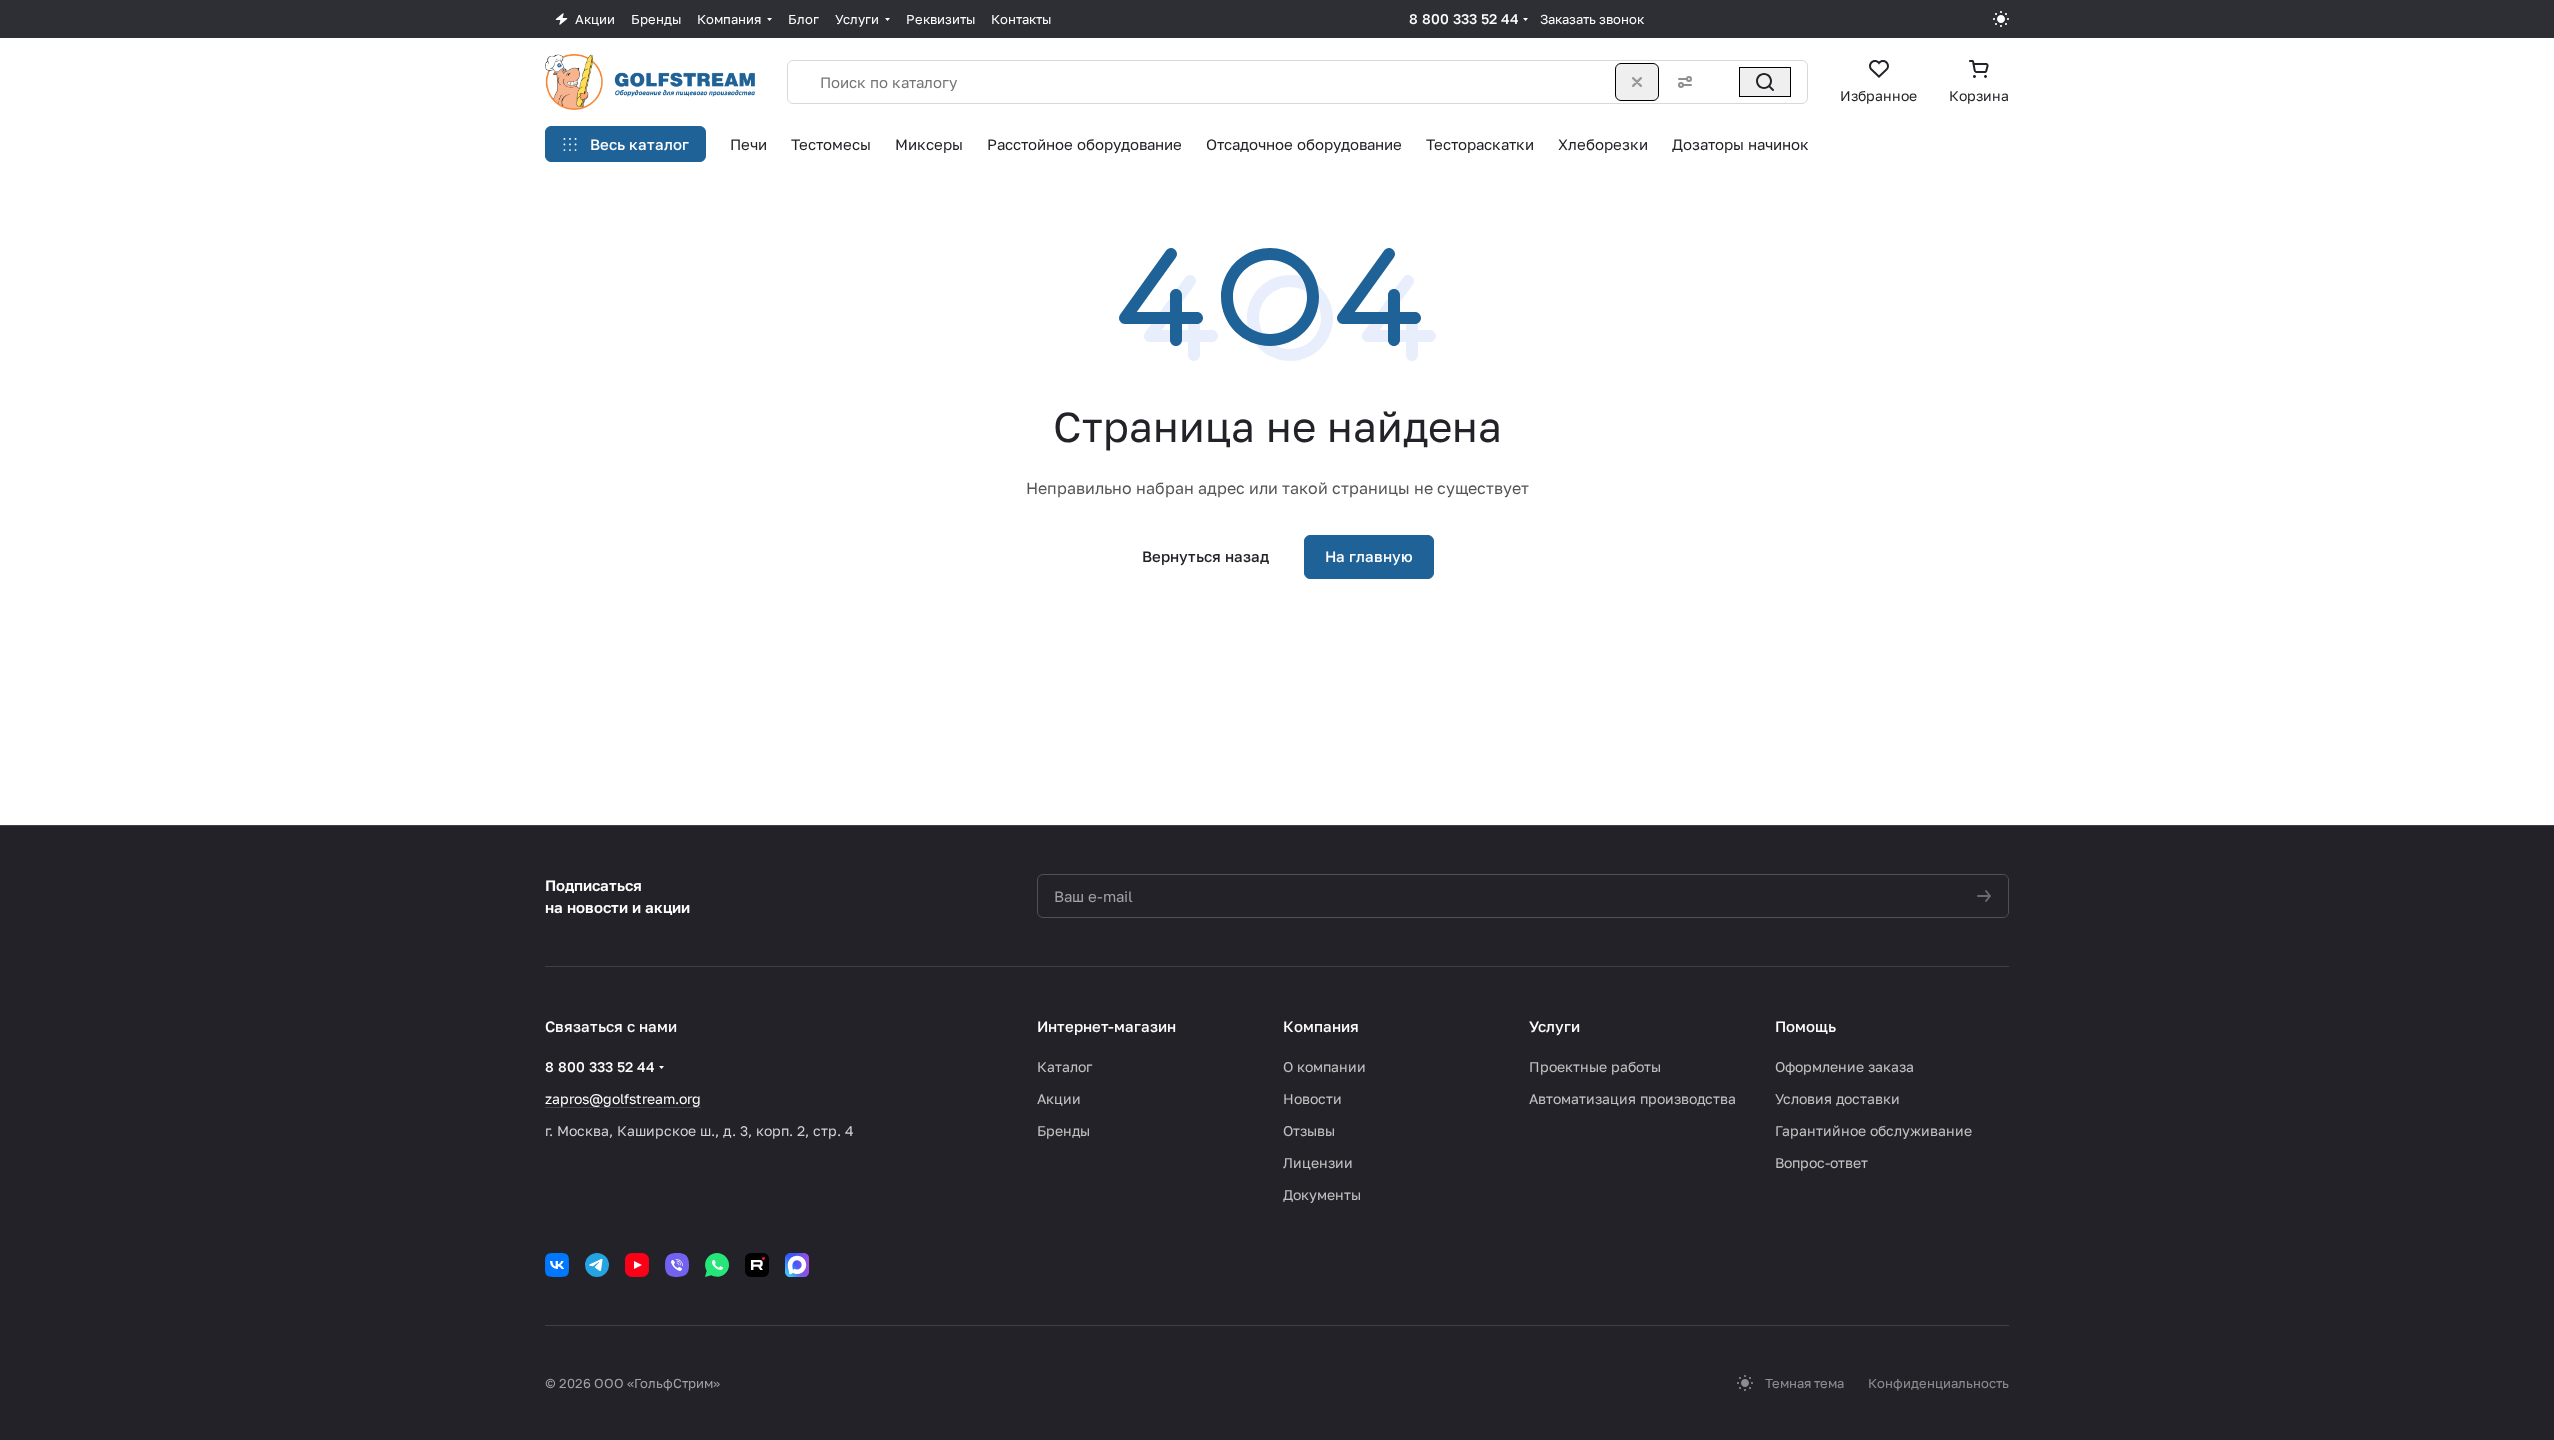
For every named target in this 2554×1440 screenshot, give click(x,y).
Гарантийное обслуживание (1873, 1130)
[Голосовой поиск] (1721, 82)
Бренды (1063, 1130)
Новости (1312, 1098)
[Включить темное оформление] (2001, 19)
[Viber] (677, 1265)
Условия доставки (1837, 1098)
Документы (1322, 1194)
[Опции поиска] (1681, 82)
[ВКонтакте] (557, 1265)
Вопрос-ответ (1821, 1162)
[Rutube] (757, 1265)
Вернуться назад (1205, 556)
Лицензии (1318, 1162)
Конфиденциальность (1938, 1383)
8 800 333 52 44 (1464, 18)
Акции (1059, 1098)
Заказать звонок (1592, 19)
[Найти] (1765, 82)
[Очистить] (1637, 82)
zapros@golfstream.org (623, 1098)
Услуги (1554, 1026)
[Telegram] (597, 1265)
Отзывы (1309, 1130)
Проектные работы (1595, 1066)
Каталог (1064, 1066)
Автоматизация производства (1632, 1098)
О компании (1324, 1066)
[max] (797, 1265)
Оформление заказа (1844, 1066)
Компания (1321, 1026)
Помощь (1805, 1026)
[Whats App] (717, 1265)
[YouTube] (637, 1265)
